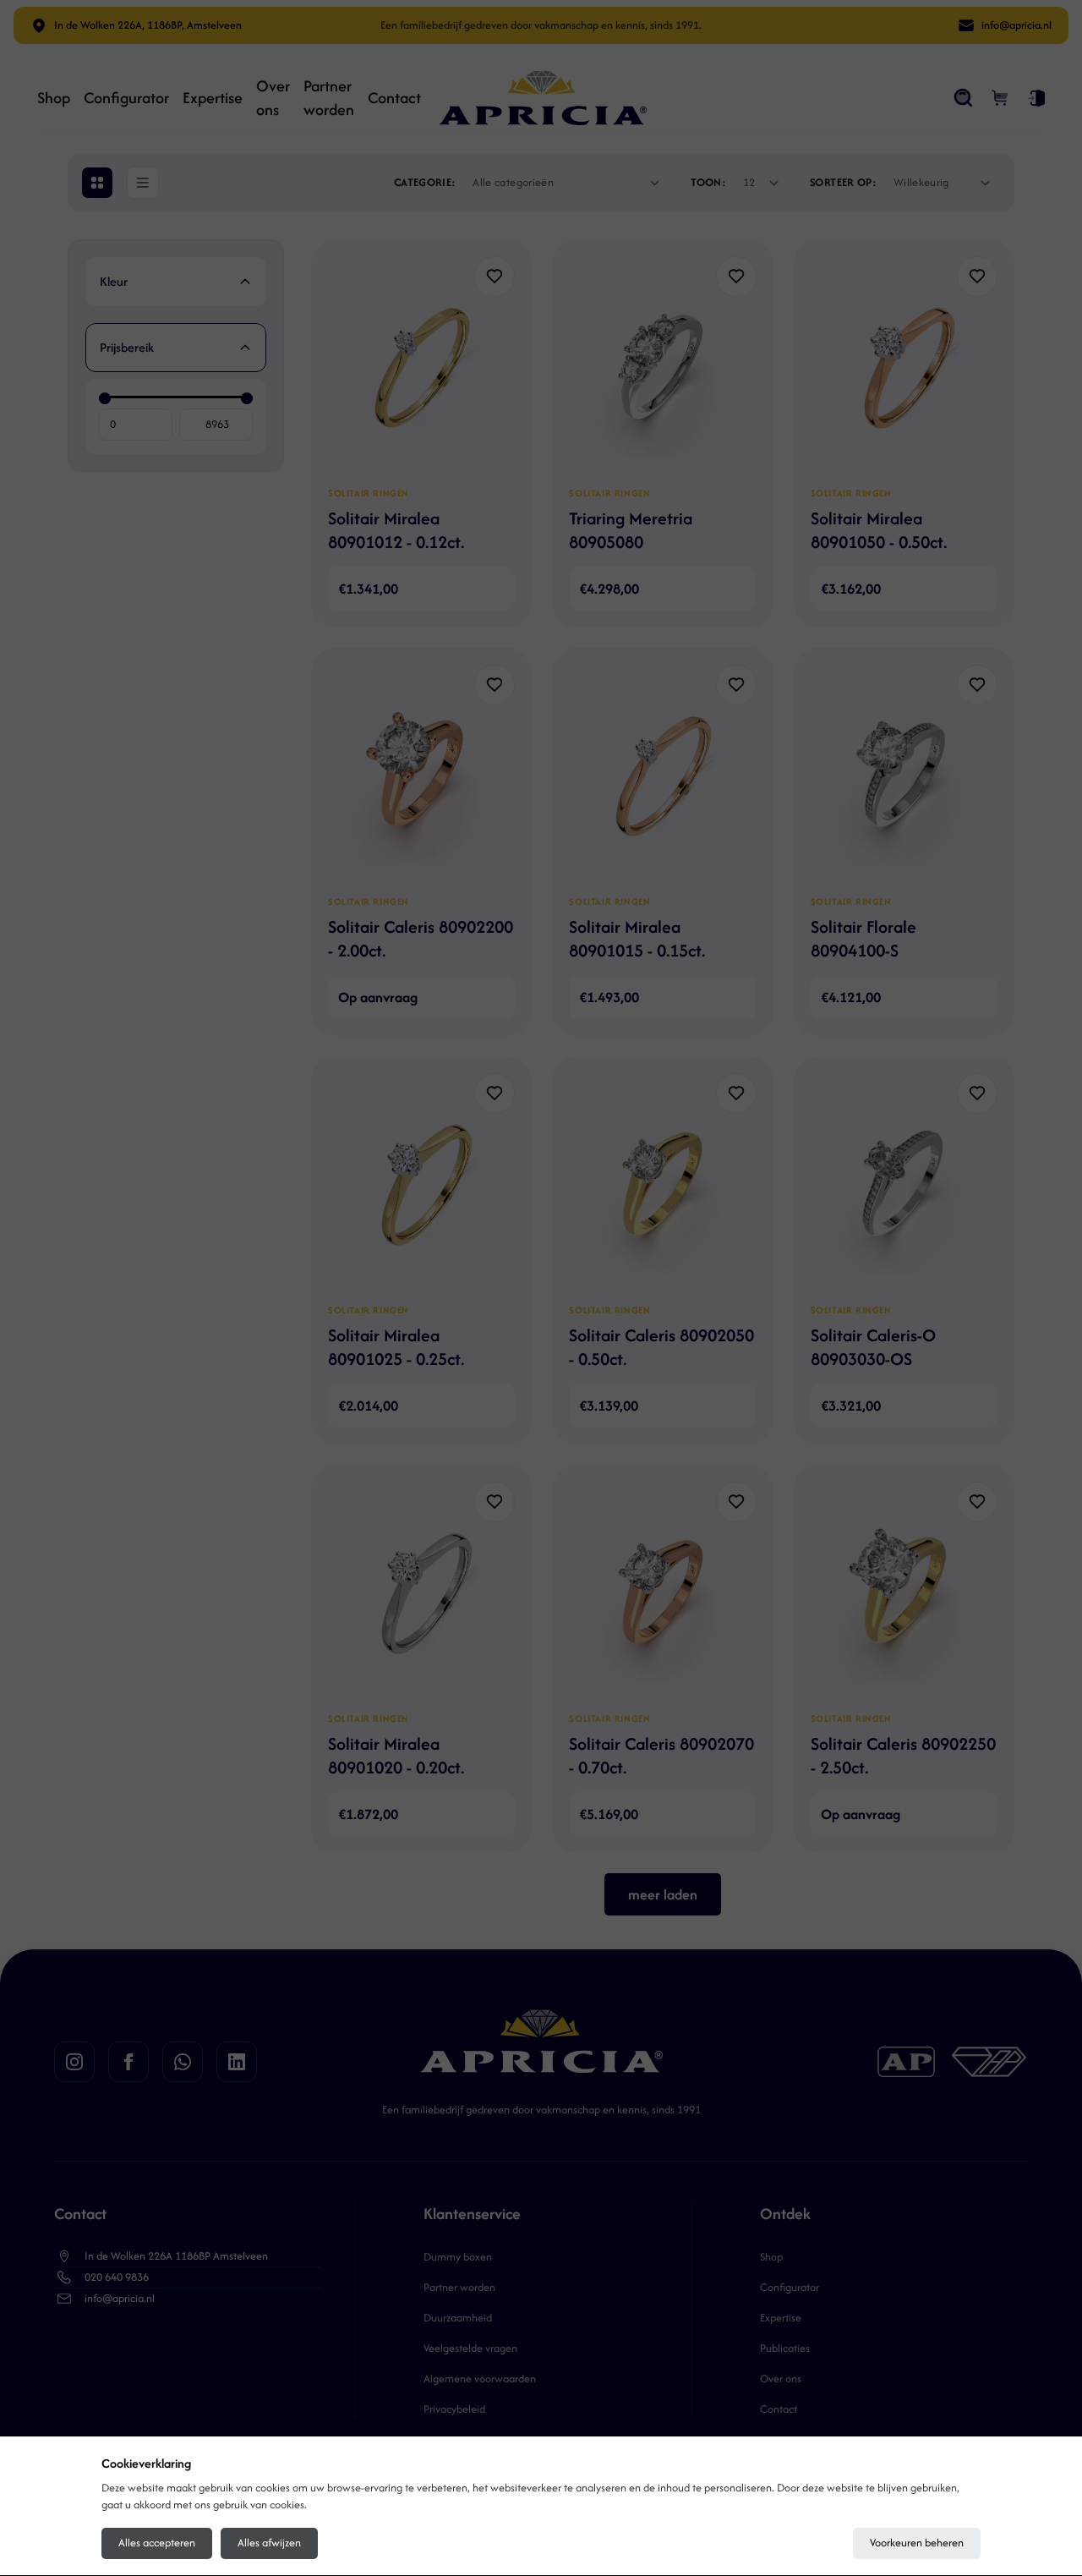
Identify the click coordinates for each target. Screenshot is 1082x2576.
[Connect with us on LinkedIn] (237, 2062)
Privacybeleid (454, 2409)
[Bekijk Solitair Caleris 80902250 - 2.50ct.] (904, 1590)
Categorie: (425, 182)
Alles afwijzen (269, 2543)
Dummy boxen (458, 2257)
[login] (1036, 98)
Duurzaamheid (458, 2318)
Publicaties (785, 2348)
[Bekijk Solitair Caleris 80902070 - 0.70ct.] (662, 1590)
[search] (964, 98)
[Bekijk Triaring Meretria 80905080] (662, 364)
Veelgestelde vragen (470, 2348)
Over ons (273, 98)
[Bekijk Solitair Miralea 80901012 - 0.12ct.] (421, 364)
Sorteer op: (843, 182)
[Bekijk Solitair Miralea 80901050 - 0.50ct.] (904, 364)
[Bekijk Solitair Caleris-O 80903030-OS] (904, 1181)
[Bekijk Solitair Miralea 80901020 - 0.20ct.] (421, 1590)
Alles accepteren (157, 2543)
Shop (54, 98)
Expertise (213, 98)
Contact (394, 98)
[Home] (543, 98)
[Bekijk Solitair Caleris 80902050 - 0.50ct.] (662, 1181)
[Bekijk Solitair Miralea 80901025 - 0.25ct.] (421, 1181)
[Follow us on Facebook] (128, 2062)
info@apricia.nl (120, 2298)
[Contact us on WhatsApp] (183, 2062)
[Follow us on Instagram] (74, 2062)
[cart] (1001, 98)
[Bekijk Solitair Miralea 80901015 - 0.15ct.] (662, 773)
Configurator (126, 98)
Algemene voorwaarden (480, 2379)
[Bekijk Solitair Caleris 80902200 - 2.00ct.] (421, 773)
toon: (708, 182)
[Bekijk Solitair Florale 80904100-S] (904, 773)
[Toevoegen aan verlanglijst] (495, 277)
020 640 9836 (117, 2277)
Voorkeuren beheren (917, 2543)
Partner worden (329, 98)
